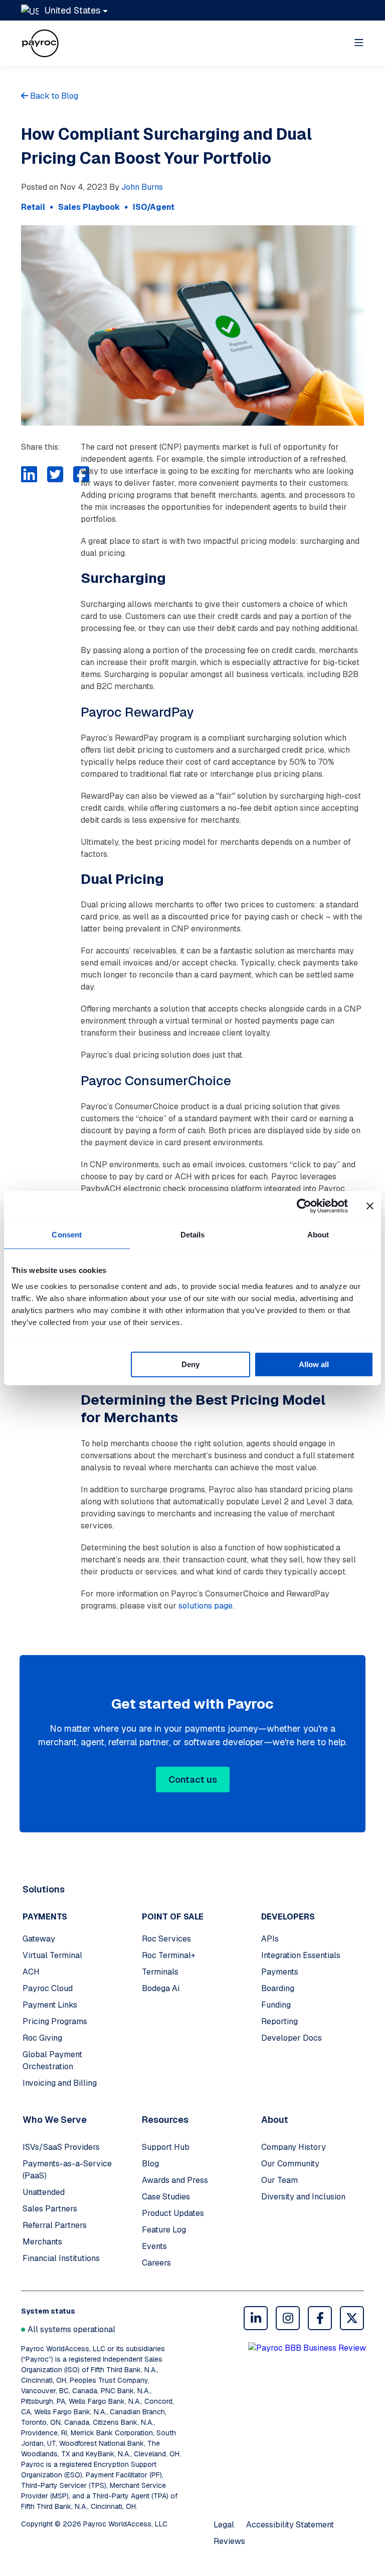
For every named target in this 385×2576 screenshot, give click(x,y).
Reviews (229, 2541)
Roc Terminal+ (169, 1955)
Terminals (160, 1972)
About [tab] (318, 1235)
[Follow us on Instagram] (288, 2318)
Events (154, 2246)
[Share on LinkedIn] (29, 475)
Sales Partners (50, 2209)
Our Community (290, 2164)
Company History (294, 2147)
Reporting (279, 2021)
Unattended (44, 2192)
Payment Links (50, 2005)
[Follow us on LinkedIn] (256, 2318)
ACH (31, 1972)
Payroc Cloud (48, 1988)
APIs (270, 1939)
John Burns (142, 187)
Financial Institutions (61, 2258)
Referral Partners (55, 2225)
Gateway (39, 1939)
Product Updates (173, 2213)
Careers (156, 2263)
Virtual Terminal (52, 1955)
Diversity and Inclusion (303, 2197)
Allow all (314, 1364)
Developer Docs (292, 2038)
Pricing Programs (55, 2021)
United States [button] (72, 10)
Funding (276, 2005)
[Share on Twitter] (55, 475)
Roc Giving (42, 2038)
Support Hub (166, 2147)
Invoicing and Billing (60, 2083)
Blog (150, 2164)
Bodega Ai (161, 1988)
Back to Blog (53, 96)
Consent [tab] (67, 1235)
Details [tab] (193, 1235)
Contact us (193, 1780)
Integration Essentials (301, 1955)
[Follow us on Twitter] (352, 2318)
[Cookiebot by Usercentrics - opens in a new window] (304, 1206)
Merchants (42, 2242)
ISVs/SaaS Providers (61, 2147)
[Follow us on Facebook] (320, 2318)
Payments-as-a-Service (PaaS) (67, 2170)
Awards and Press (175, 2180)
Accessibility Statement (290, 2525)
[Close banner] (370, 1206)
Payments (280, 1972)
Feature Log (164, 2230)
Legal (224, 2525)
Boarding (278, 1988)
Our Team (279, 2180)
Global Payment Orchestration (52, 2060)
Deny (190, 1364)
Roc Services (166, 1939)
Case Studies (166, 2197)
